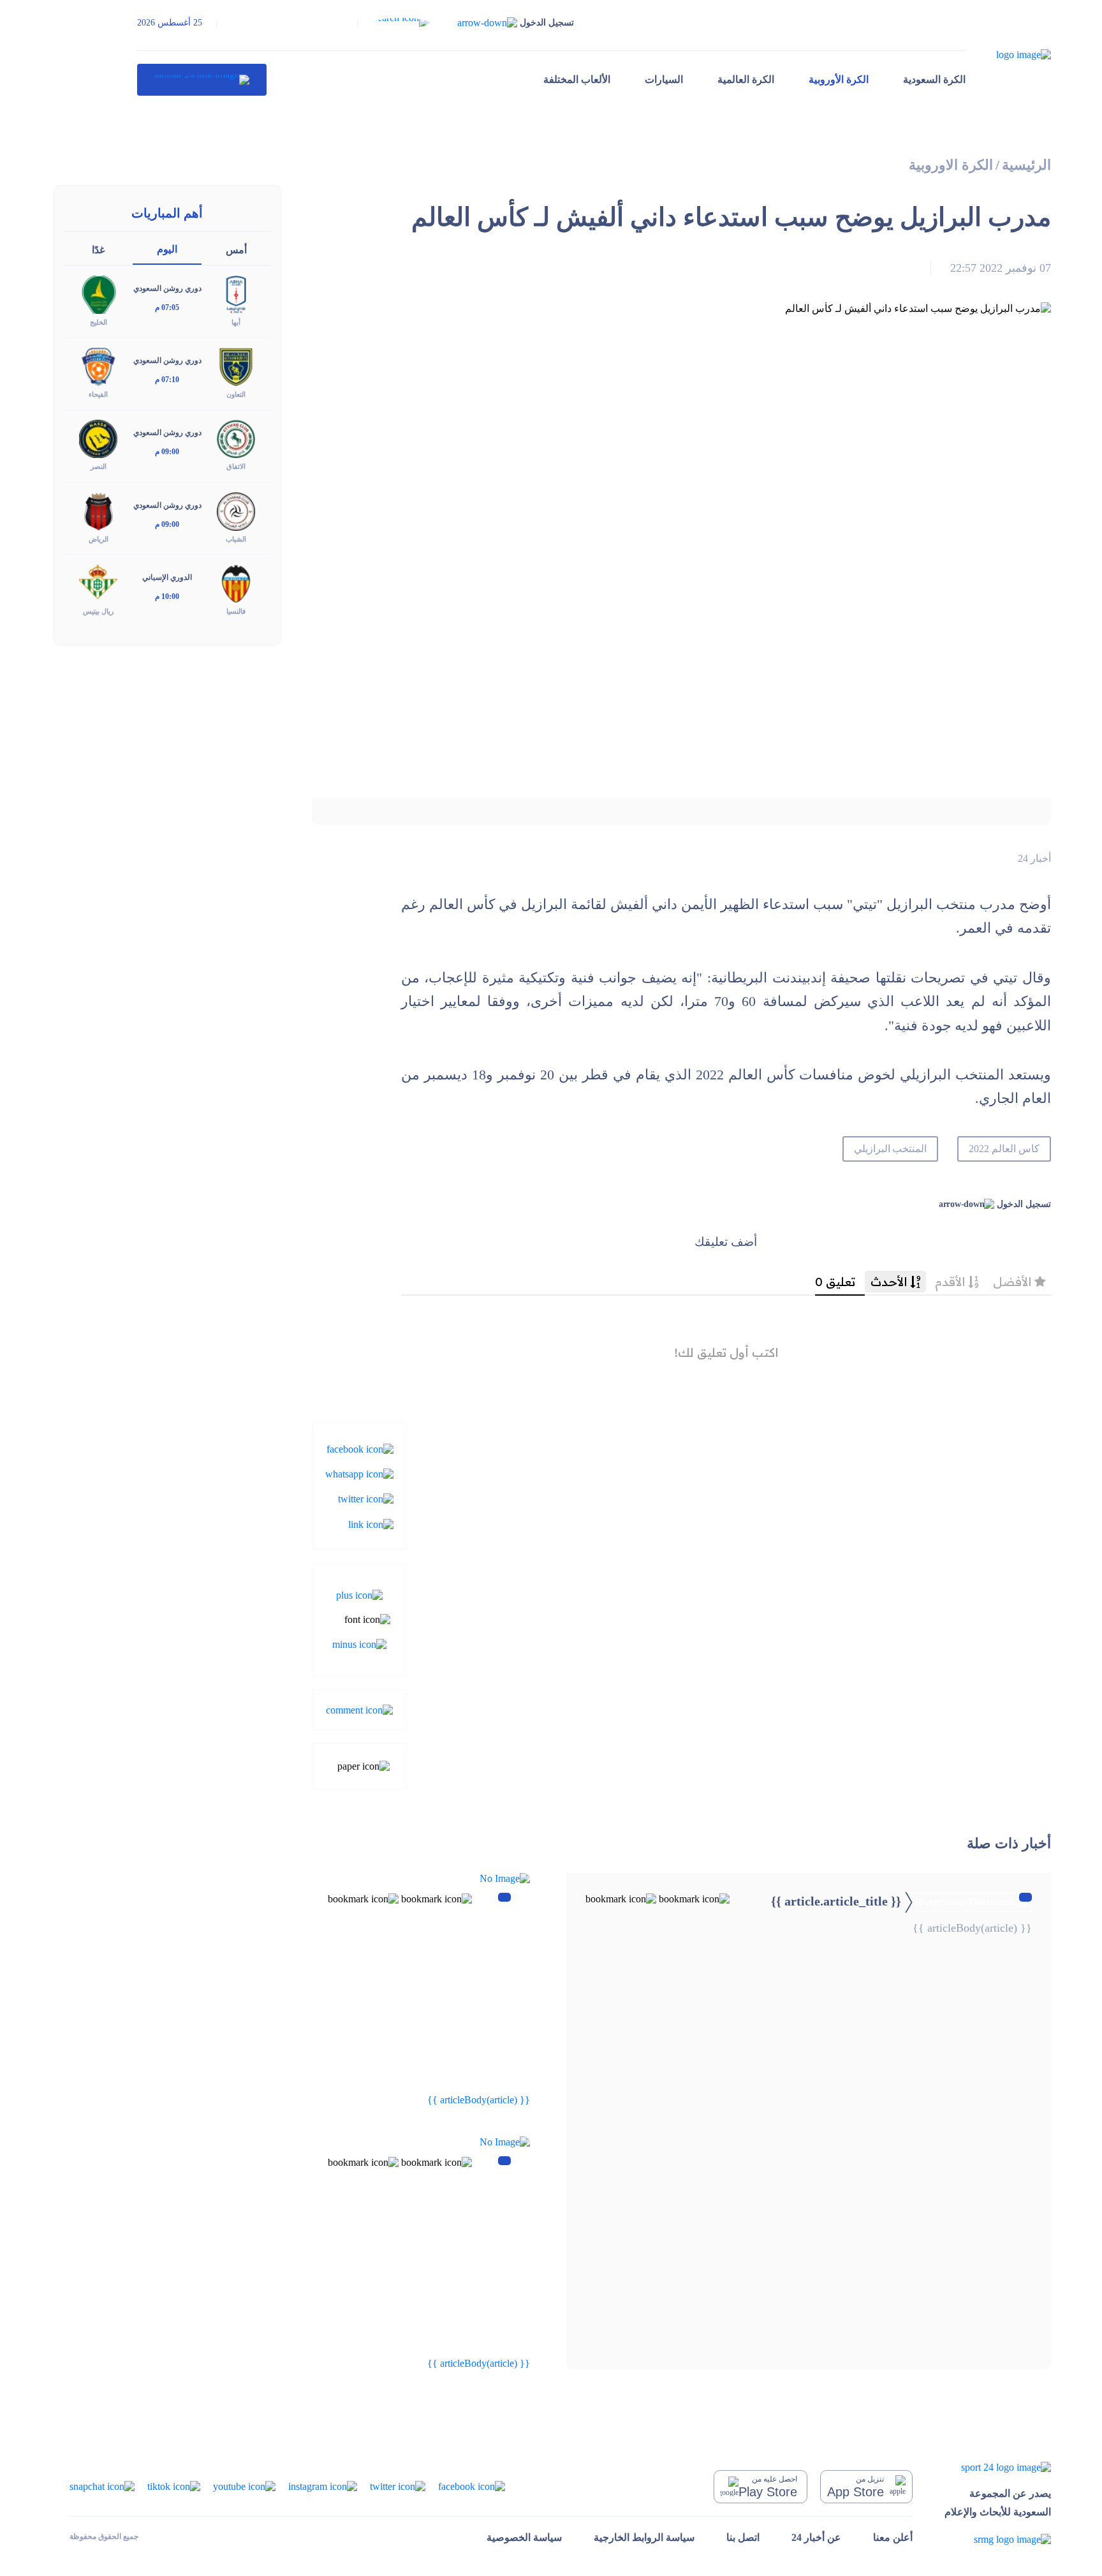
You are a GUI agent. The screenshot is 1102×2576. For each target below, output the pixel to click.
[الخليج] (98, 294)
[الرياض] (98, 510)
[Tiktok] (174, 2486)
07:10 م (167, 380)
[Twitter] (366, 1498)
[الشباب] (236, 510)
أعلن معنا (893, 2537)
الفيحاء (98, 394)
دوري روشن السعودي (167, 288)
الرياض (99, 539)
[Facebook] (360, 1448)
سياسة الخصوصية (524, 2537)
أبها (236, 322)
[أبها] (236, 294)
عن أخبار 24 (816, 2537)
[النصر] (98, 438)
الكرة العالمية (746, 79)
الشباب (236, 539)
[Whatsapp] (359, 1473)
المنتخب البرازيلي (891, 1149)
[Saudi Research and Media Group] (998, 2539)
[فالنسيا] (236, 582)
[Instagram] (323, 2486)
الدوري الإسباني (167, 577)
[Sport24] (998, 2467)
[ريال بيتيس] (98, 582)
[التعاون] (236, 366)
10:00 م (167, 596)
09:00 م (167, 452)
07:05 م (167, 307)
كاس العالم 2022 (1004, 1149)
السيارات (664, 79)
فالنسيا (236, 611)
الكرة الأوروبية (839, 79)
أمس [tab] (236, 250)
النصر (99, 466)
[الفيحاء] (98, 366)
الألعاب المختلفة (577, 79)
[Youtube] (244, 2486)
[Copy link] (371, 1523)
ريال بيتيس (98, 611)
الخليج (99, 322)
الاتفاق (236, 466)
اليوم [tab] (167, 249)
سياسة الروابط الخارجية (644, 2537)
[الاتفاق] (236, 438)
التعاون (236, 394)
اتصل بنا (743, 2537)
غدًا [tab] (98, 250)
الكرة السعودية (934, 79)
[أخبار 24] (202, 80)
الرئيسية (1026, 165)
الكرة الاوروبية (951, 165)
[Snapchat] (102, 2486)
